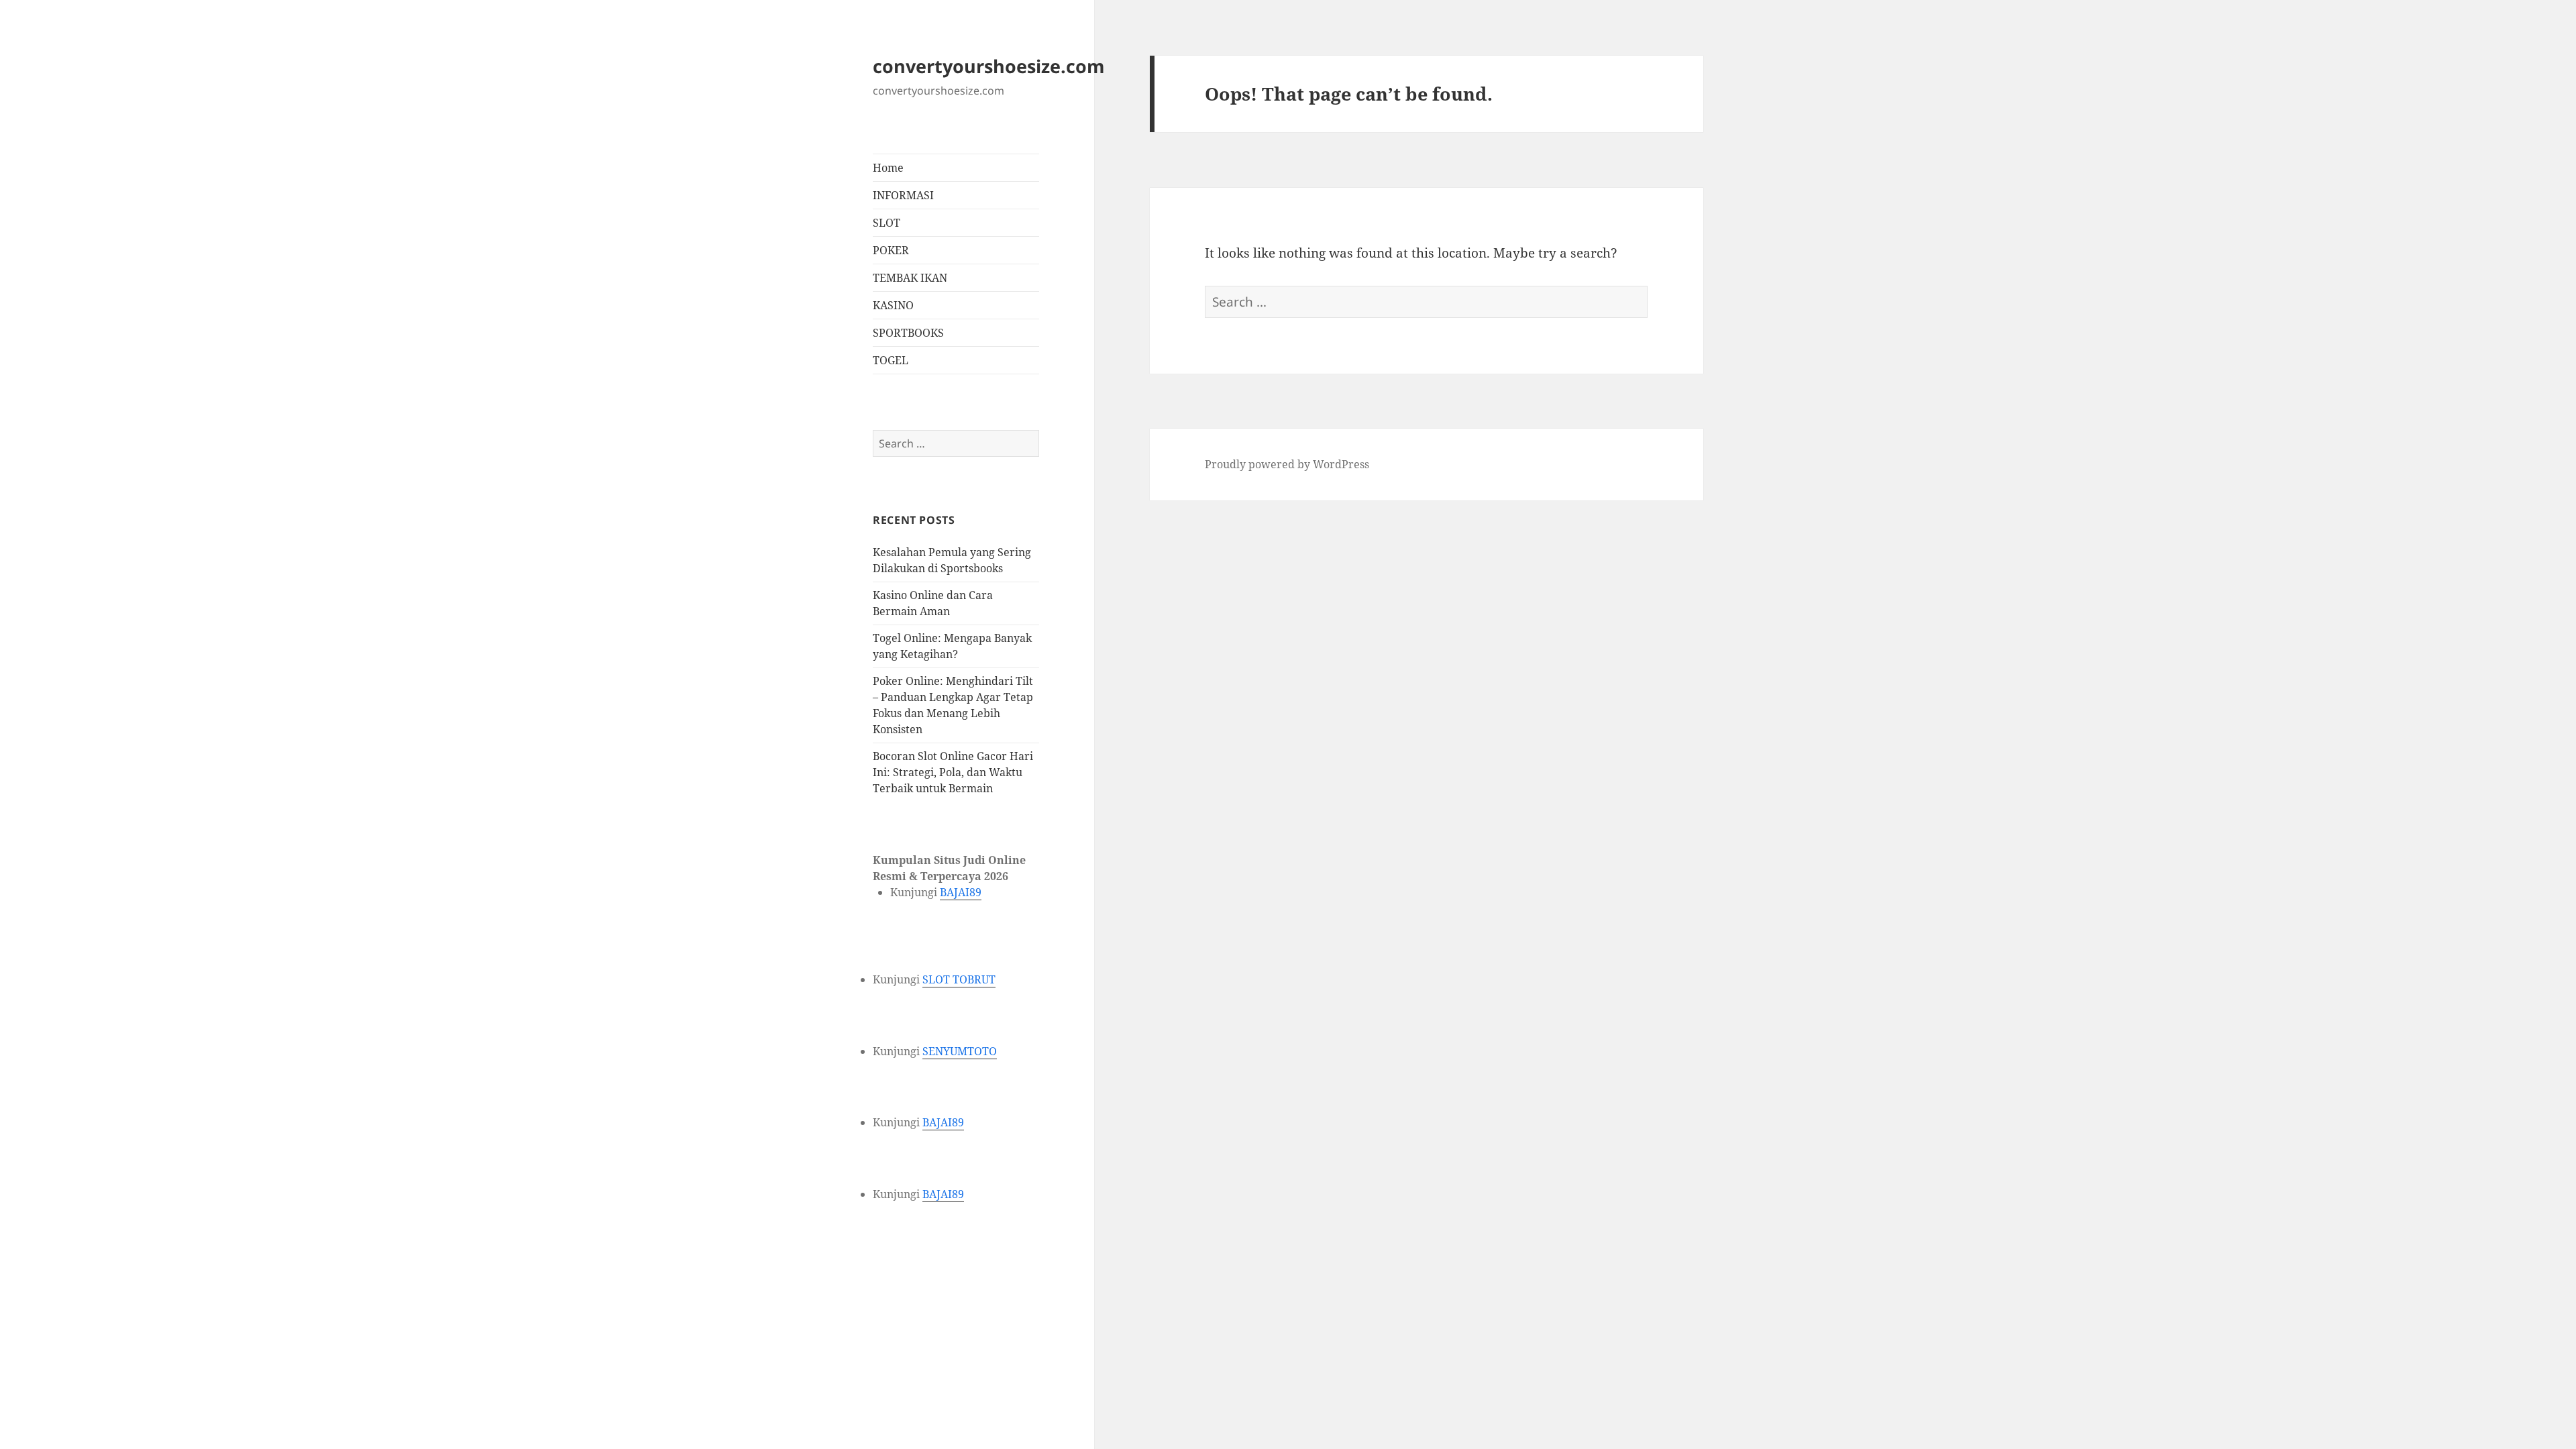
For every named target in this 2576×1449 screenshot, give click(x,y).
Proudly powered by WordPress (1287, 464)
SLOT (887, 223)
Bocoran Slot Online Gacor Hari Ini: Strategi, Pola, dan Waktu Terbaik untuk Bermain (953, 772)
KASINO (893, 305)
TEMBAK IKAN (910, 278)
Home (888, 168)
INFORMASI (903, 195)
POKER (891, 250)
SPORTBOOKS (908, 333)
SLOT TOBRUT (959, 979)
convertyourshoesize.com (989, 66)
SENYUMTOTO (960, 1051)
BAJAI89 (961, 892)
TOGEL (891, 360)
